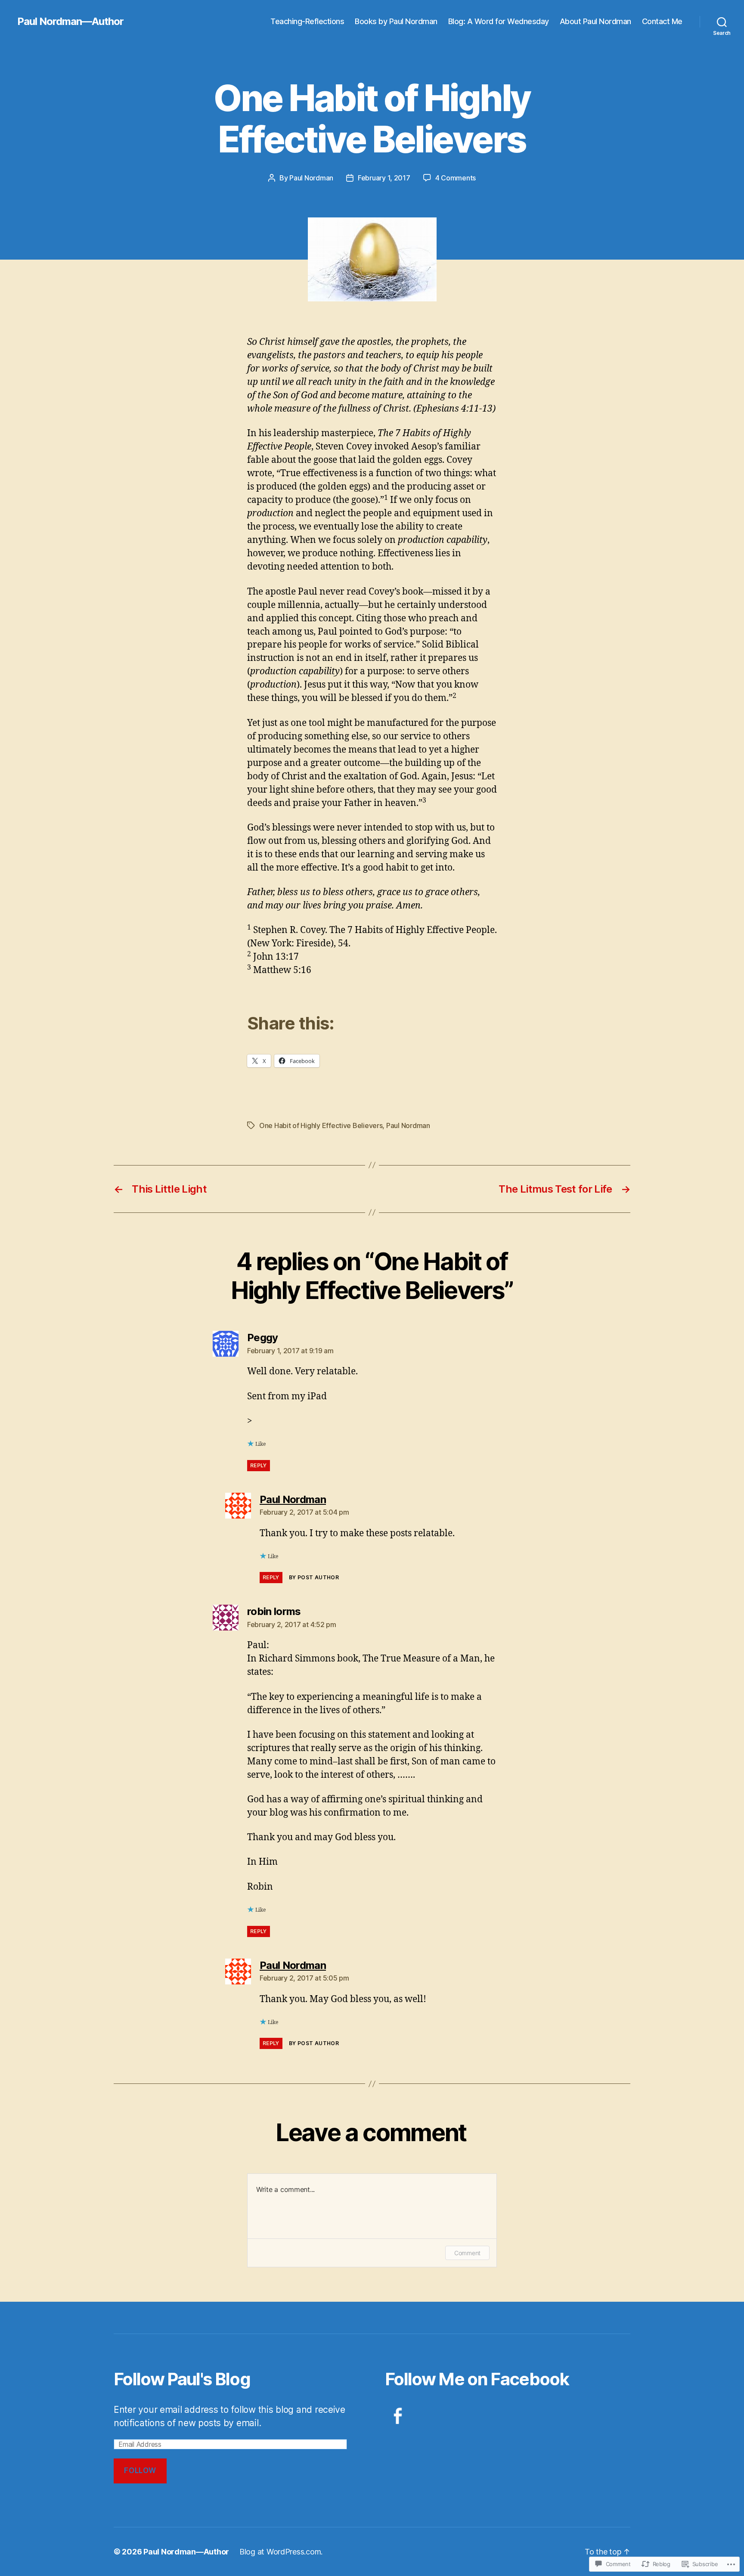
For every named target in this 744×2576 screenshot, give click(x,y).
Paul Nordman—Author (70, 22)
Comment (467, 2253)
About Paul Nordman (595, 21)
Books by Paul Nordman (396, 21)
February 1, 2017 (384, 178)
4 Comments (456, 178)
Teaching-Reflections (307, 21)
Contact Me (662, 21)
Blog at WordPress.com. (281, 2552)
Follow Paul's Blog (182, 2379)
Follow (140, 2471)
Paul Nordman (311, 178)
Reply (259, 1465)
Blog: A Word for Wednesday (499, 21)
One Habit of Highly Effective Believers (321, 1125)
